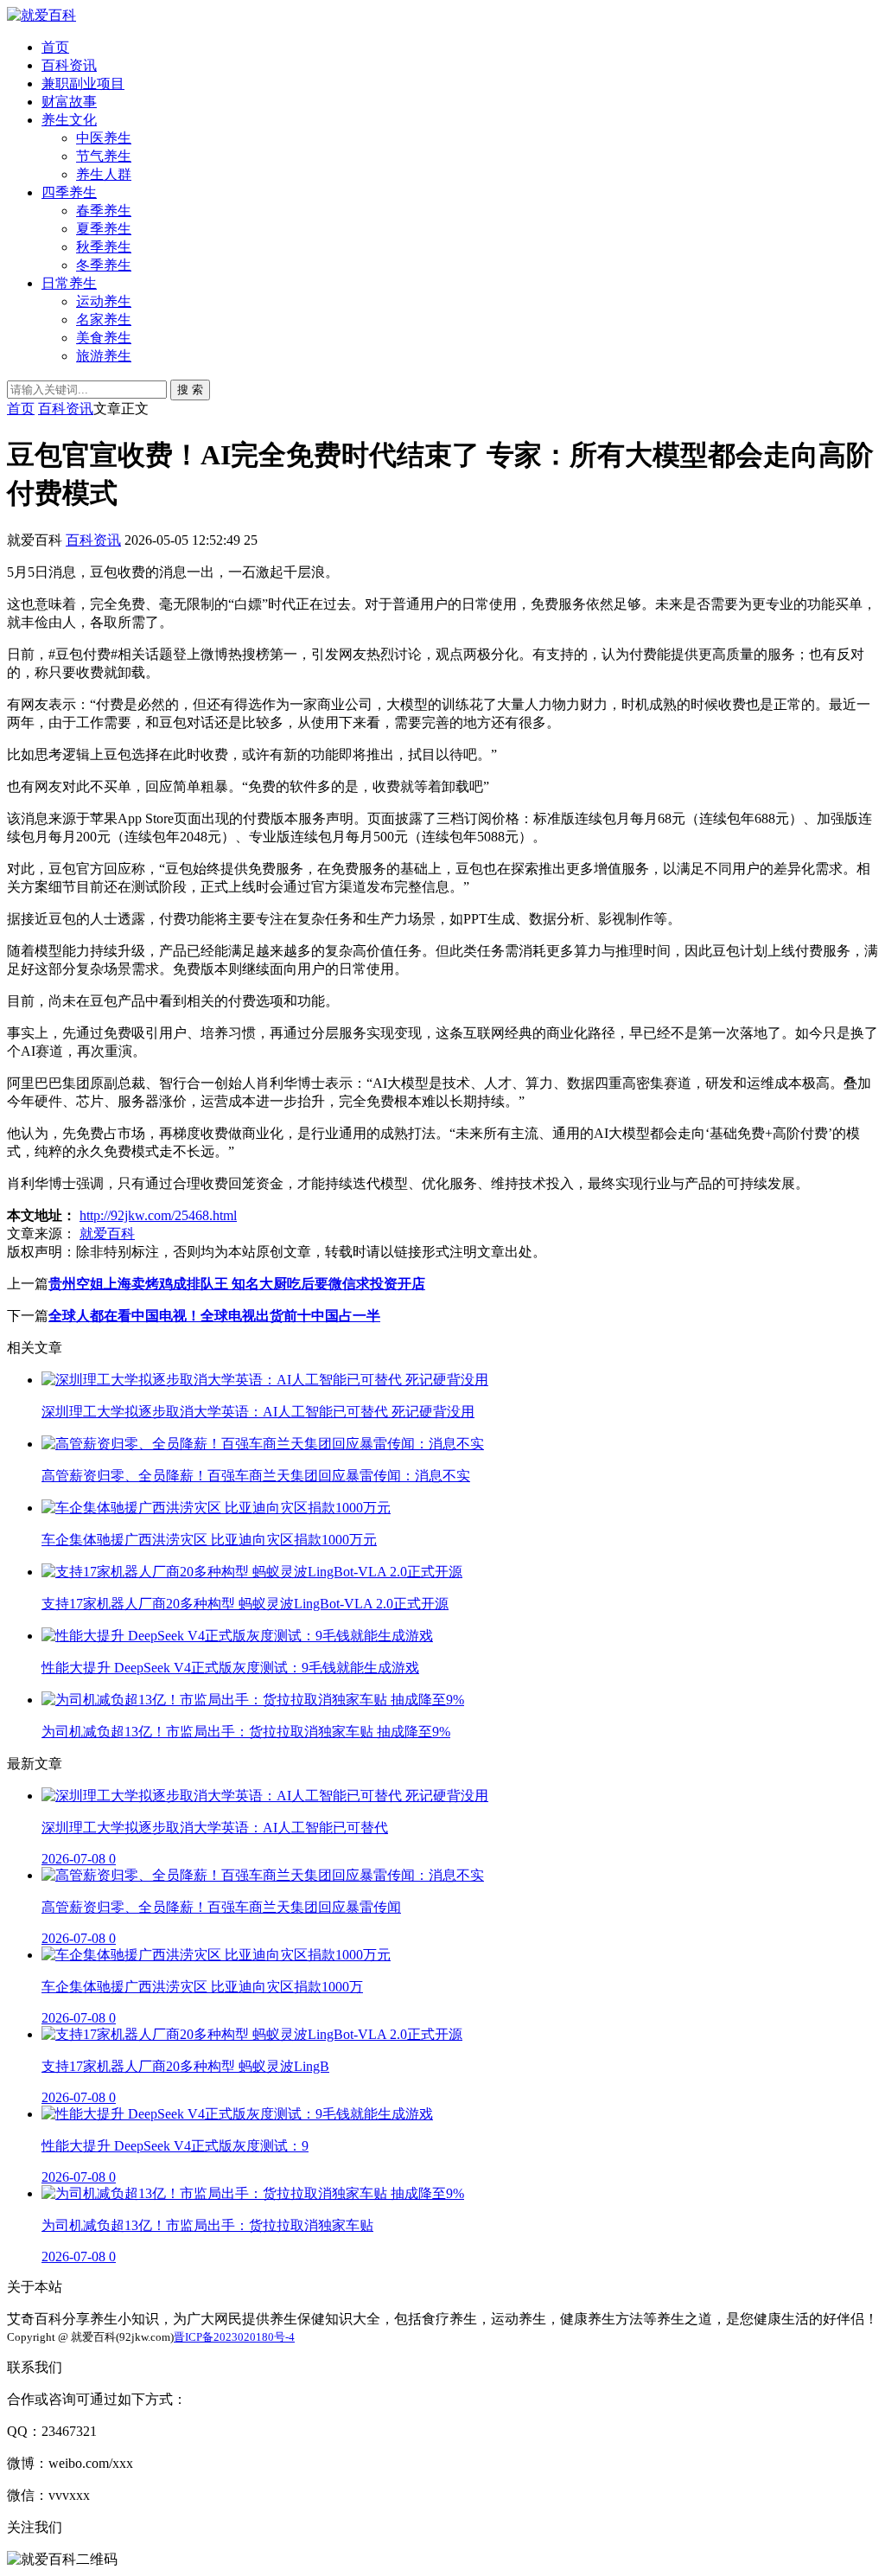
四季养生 (69, 192)
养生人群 (104, 174)
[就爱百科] (41, 15)
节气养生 (104, 156)
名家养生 (104, 320)
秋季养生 (104, 247)
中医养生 (104, 138)
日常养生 (69, 283)
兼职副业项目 (83, 83)
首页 (55, 47)
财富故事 (69, 102)
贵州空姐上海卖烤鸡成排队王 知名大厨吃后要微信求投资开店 (237, 1284)
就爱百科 (107, 1234)
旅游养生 (104, 356)
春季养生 (104, 211)
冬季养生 (104, 265)
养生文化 (69, 120)
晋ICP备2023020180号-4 (234, 2337)
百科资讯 (69, 65)
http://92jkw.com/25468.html (158, 1215)
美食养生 (104, 338)
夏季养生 (104, 229)
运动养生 (104, 301)
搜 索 (190, 390)
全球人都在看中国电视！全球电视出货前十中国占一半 (214, 1316)
